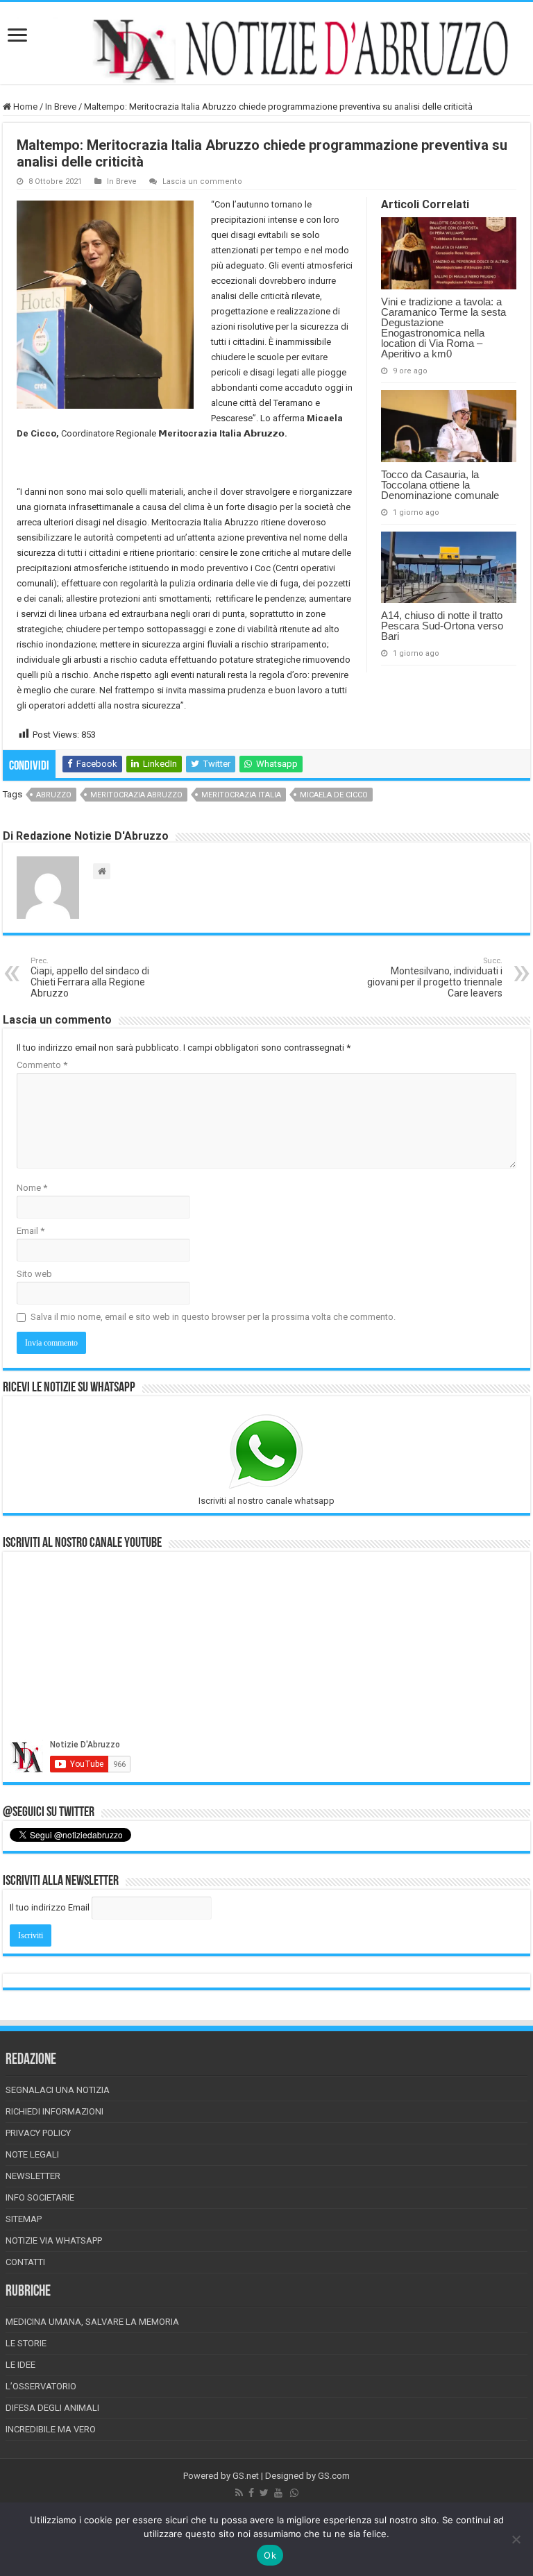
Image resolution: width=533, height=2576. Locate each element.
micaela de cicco (334, 795)
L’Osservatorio (41, 2386)
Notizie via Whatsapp (54, 2240)
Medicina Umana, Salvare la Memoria (92, 2322)
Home (24, 107)
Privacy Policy (38, 2133)
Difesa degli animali (52, 2408)
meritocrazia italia (241, 795)
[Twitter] (264, 2493)
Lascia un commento (202, 181)
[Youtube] (278, 2493)
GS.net (246, 2476)
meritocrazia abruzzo (136, 795)
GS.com (334, 2476)
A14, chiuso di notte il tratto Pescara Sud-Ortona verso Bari (442, 626)
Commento (42, 1065)
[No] (516, 2539)
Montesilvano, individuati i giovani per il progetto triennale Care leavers (435, 977)
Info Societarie (40, 2197)
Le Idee (20, 2365)
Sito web (34, 1274)
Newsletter (33, 2176)
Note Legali (32, 2154)
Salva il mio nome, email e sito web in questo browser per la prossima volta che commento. (213, 1317)
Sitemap (24, 2219)
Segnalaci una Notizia (58, 2090)
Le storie (26, 2343)
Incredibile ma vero (51, 2429)
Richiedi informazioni (54, 2111)
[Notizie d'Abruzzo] (266, 50)
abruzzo (54, 795)
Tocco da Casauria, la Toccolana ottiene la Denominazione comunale (440, 485)
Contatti (25, 2262)
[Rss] (239, 2493)
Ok (270, 2555)
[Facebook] (251, 2493)
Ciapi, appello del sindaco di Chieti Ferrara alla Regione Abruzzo (90, 977)
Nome (32, 1188)
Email (31, 1231)
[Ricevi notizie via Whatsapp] (294, 2493)
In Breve (61, 107)
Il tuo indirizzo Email (50, 1907)
